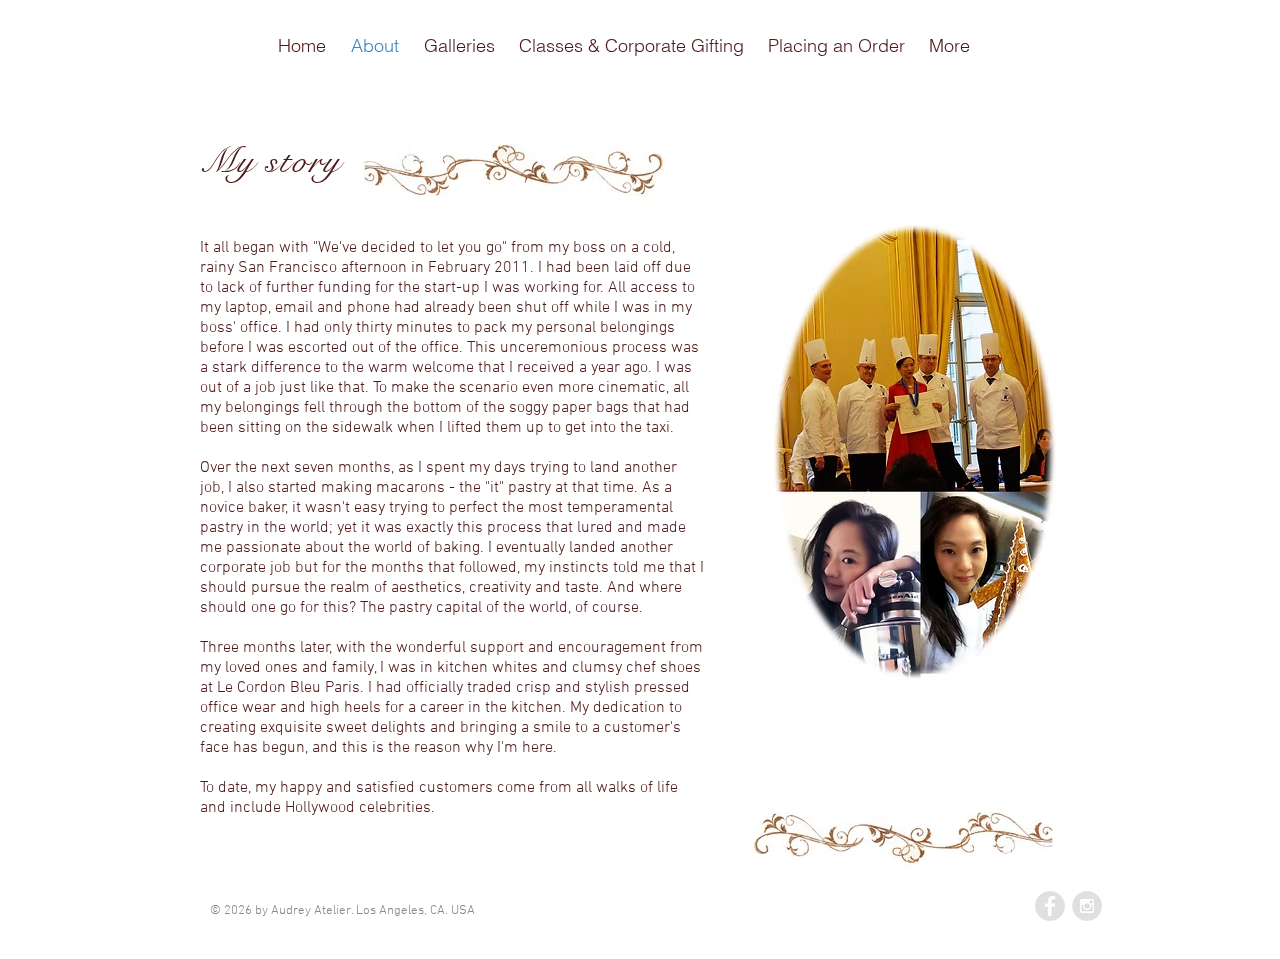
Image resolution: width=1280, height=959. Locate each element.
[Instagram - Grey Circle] (1087, 906)
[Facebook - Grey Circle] (1050, 906)
